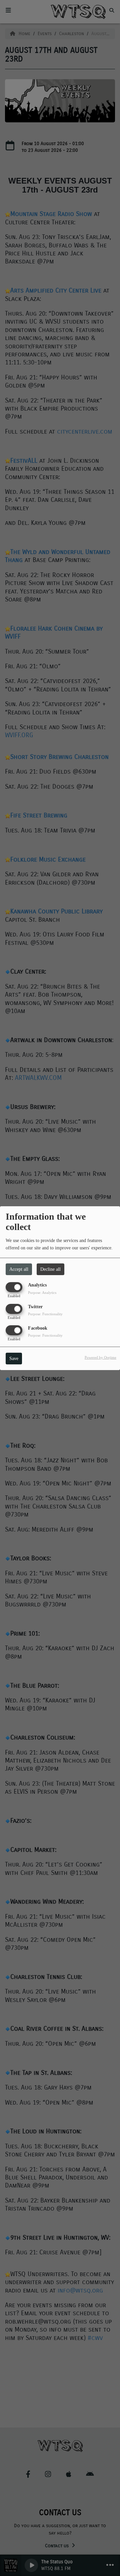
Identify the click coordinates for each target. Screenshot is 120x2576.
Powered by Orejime (100, 1357)
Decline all (50, 1269)
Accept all (19, 1269)
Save (14, 1359)
